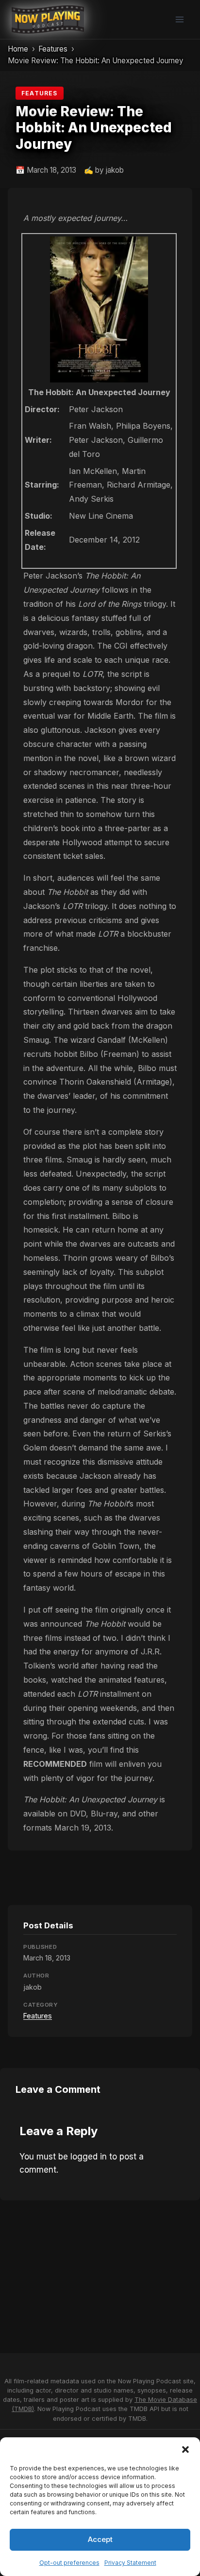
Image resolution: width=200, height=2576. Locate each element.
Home (18, 49)
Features (53, 49)
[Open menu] (179, 19)
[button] (185, 2449)
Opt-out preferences (69, 2563)
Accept (100, 2539)
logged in (89, 2157)
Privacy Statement (130, 2563)
